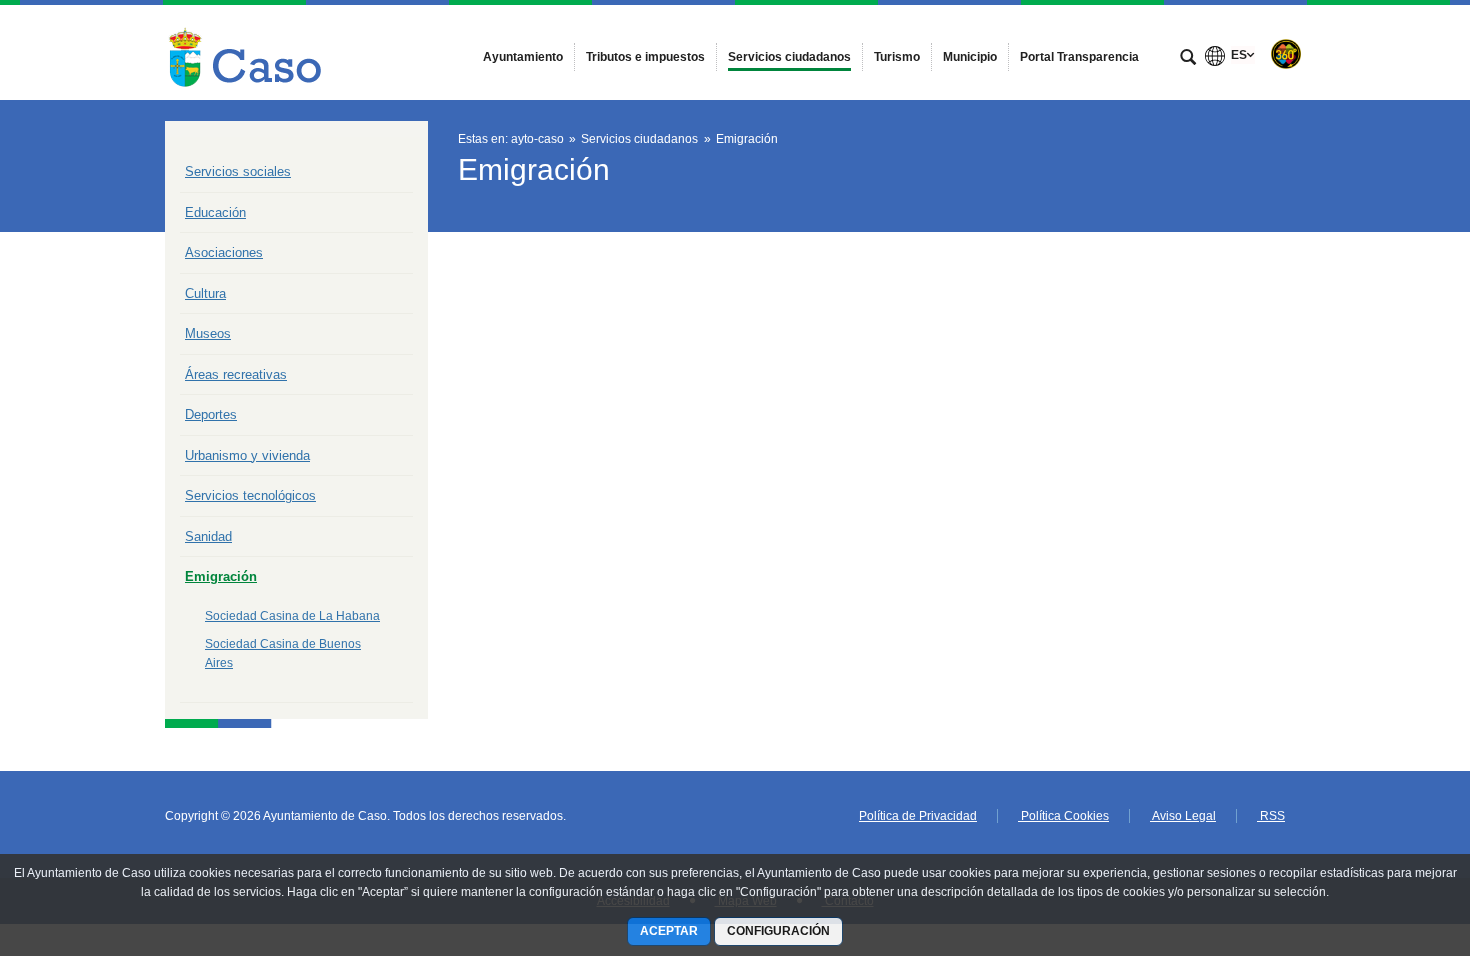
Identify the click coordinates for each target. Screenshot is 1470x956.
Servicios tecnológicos (250, 495)
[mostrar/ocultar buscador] (1188, 59)
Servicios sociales (238, 171)
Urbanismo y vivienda (247, 455)
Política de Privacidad (918, 816)
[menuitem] (523, 57)
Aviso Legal (1183, 816)
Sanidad (208, 536)
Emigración (221, 576)
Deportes (211, 414)
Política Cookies (1063, 816)
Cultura (205, 293)
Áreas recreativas (236, 374)
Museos (208, 333)
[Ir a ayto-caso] (246, 52)
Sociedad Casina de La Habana (292, 616)
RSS (1271, 816)
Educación (215, 212)
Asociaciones (224, 252)
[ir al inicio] (1390, 836)
